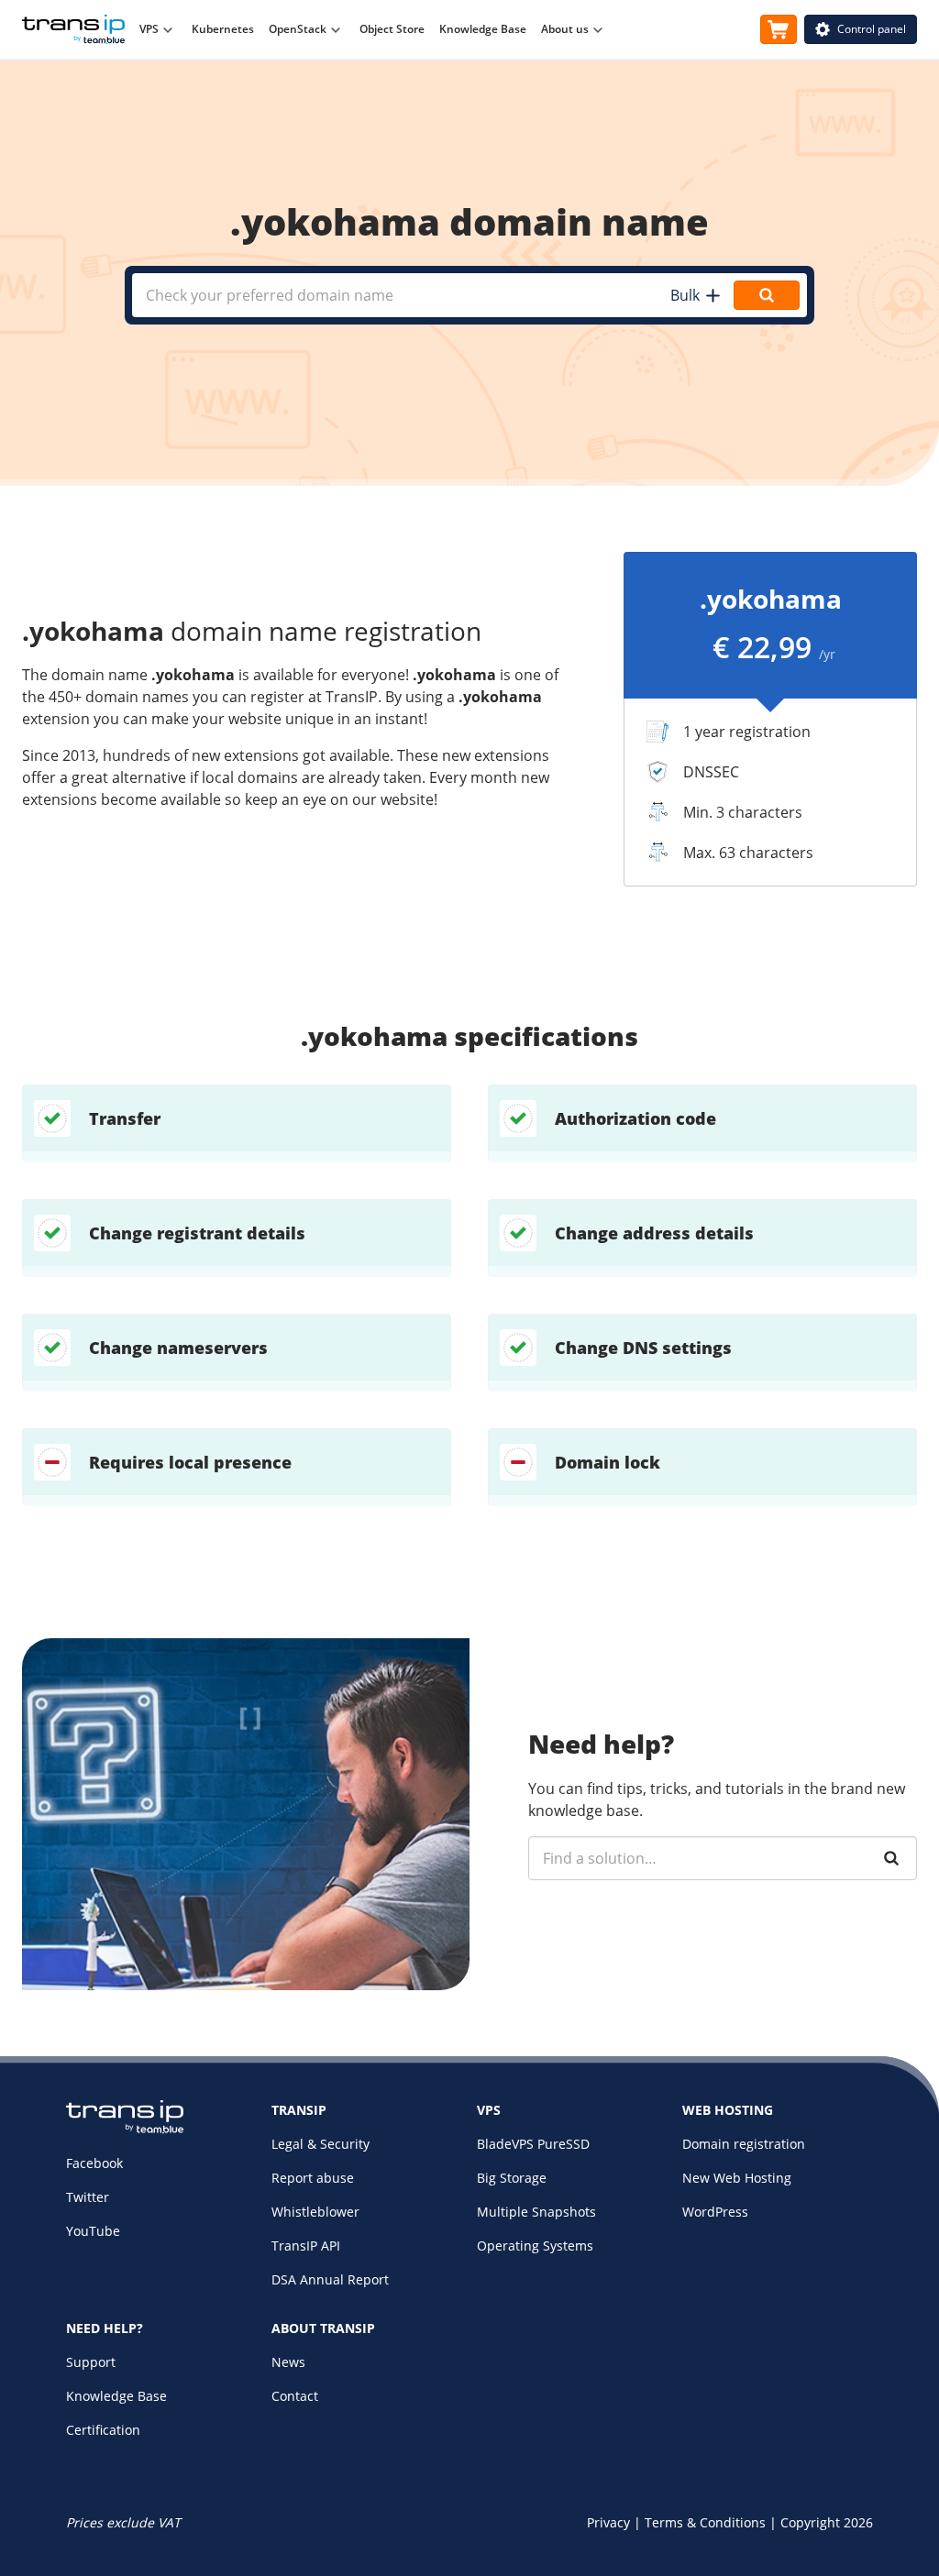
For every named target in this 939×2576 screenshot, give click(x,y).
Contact (295, 2396)
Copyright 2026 (827, 2522)
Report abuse (313, 2178)
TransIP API (306, 2246)
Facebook (94, 2163)
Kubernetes (223, 29)
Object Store (392, 29)
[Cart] (779, 29)
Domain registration (744, 2144)
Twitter (88, 2197)
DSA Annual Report (330, 2279)
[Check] (767, 295)
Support (91, 2362)
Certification (103, 2430)
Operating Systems (535, 2246)
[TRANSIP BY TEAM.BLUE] (125, 2129)
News (288, 2362)
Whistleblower (315, 2212)
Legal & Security (320, 2144)
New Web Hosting (737, 2178)
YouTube (93, 2231)
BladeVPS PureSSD (533, 2144)
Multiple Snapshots (536, 2212)
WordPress (715, 2212)
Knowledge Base (483, 29)
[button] (695, 295)
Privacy (608, 2522)
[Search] (891, 1858)
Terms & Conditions (705, 2522)
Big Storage (512, 2178)
